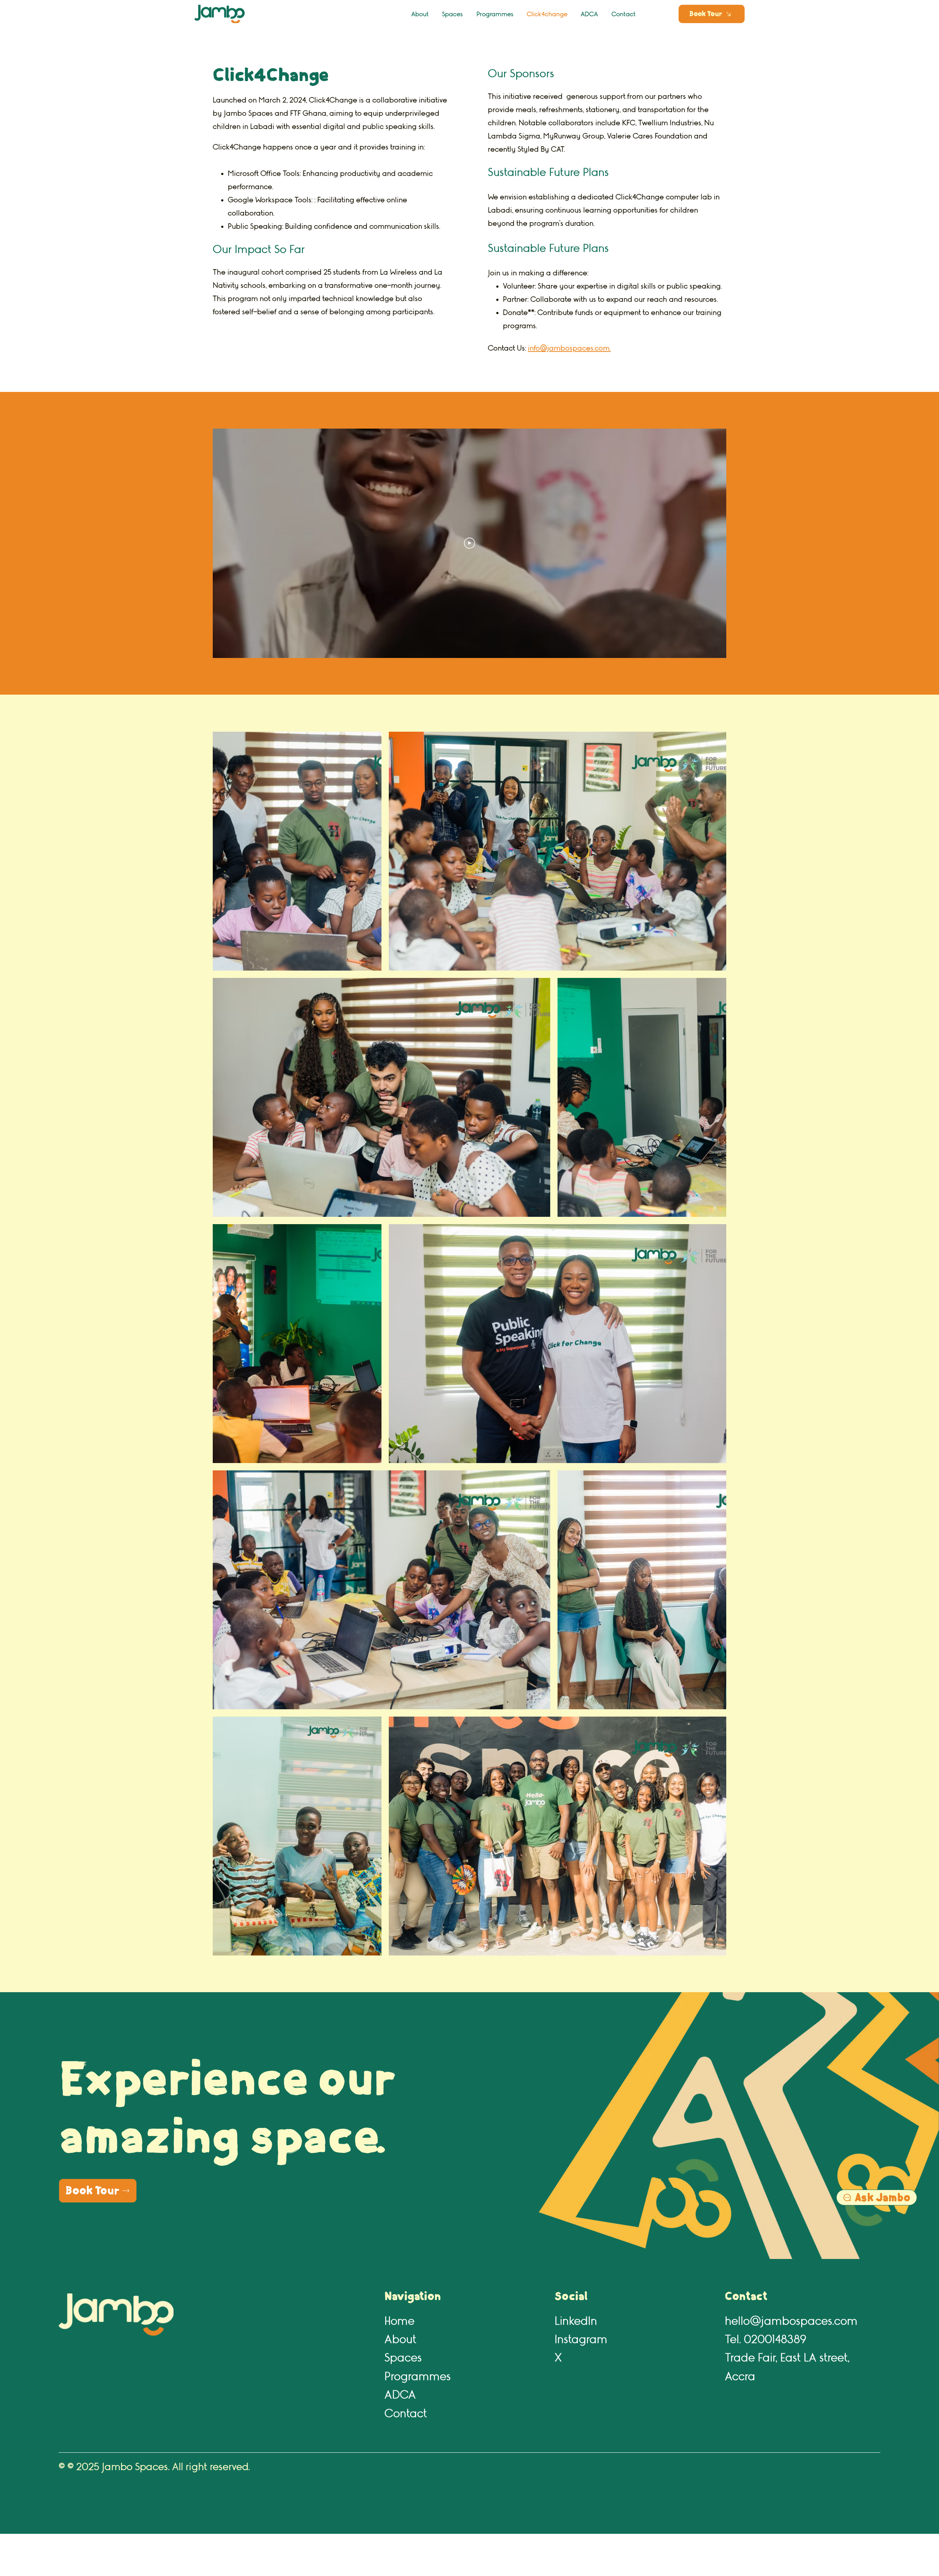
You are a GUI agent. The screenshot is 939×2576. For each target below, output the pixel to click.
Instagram (581, 2340)
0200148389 (775, 2340)
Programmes (418, 2377)
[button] (712, 14)
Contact (406, 2414)
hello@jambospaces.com (791, 2321)
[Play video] (469, 543)
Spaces (403, 2358)
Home (399, 2321)
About (400, 2340)
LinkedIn (576, 2321)
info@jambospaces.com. (569, 348)
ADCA (400, 2395)
